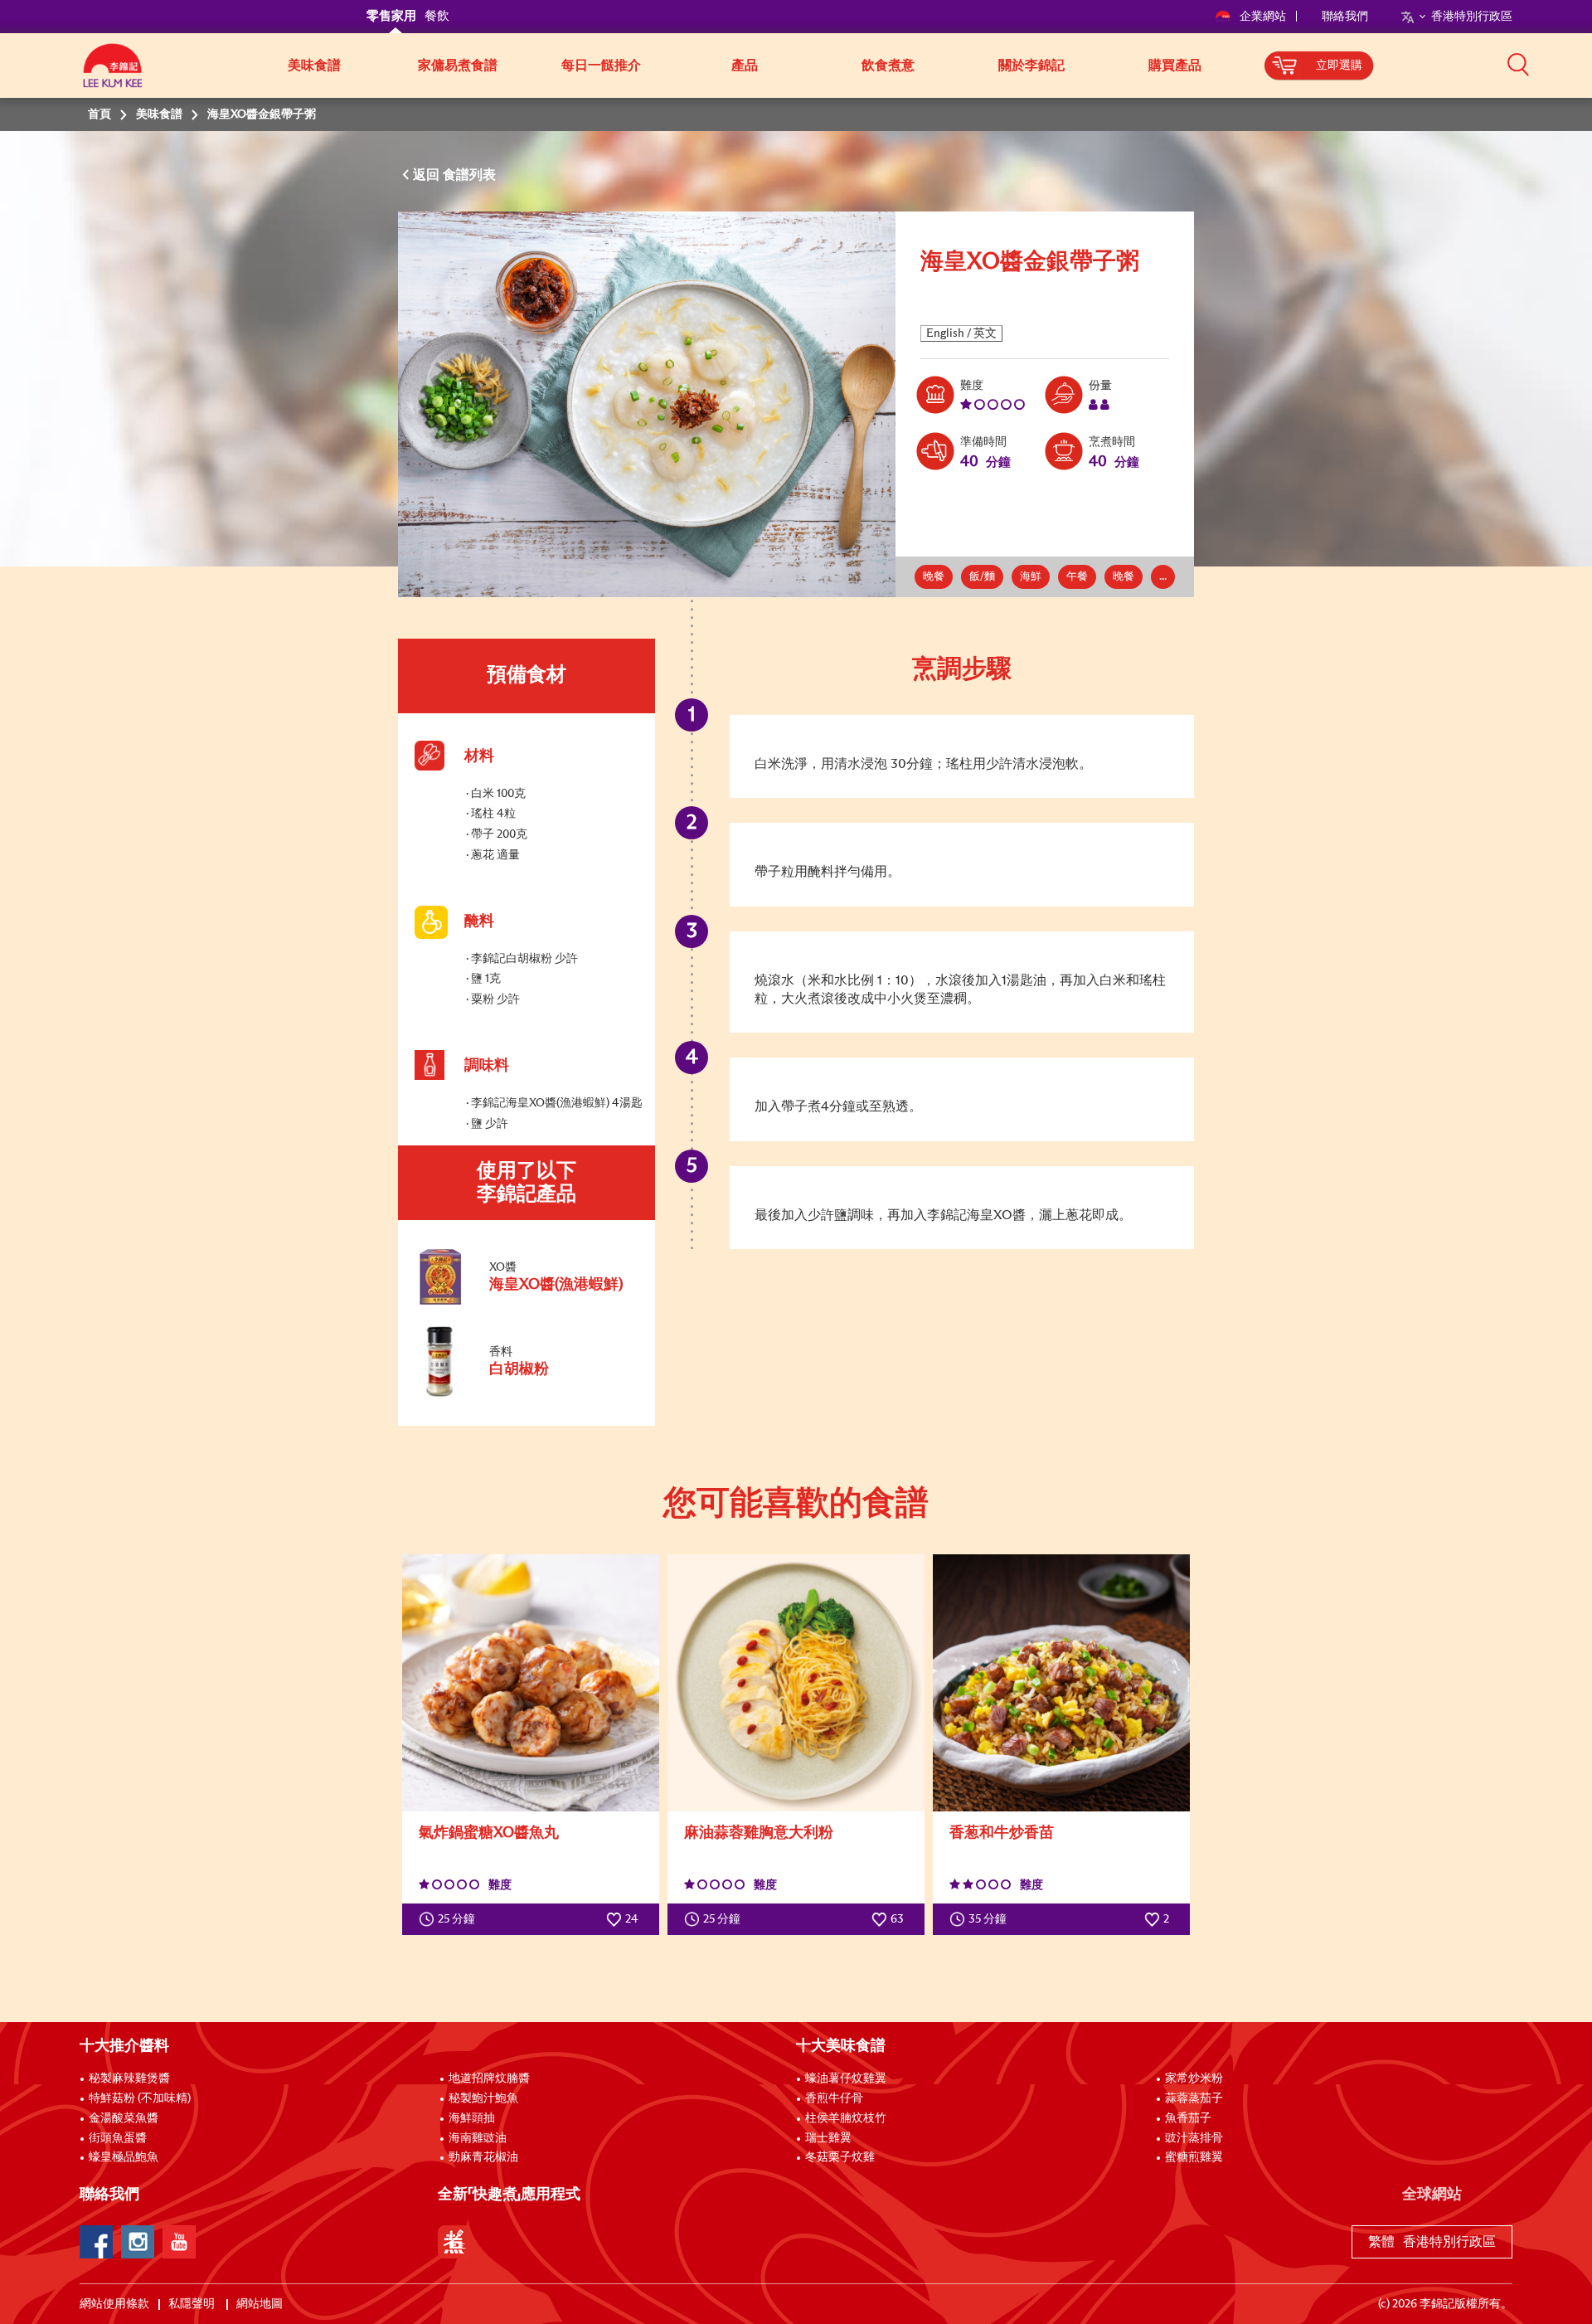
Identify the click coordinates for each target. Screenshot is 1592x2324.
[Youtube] (179, 2242)
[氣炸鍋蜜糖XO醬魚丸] (531, 1683)
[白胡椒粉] (526, 1395)
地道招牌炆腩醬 (489, 2078)
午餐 (1077, 577)
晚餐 (934, 577)
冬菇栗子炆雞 (840, 2157)
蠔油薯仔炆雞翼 (846, 2078)
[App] (454, 2242)
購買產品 (1175, 66)
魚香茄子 (1188, 2118)
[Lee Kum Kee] (113, 75)
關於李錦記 (1031, 66)
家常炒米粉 (1194, 2078)
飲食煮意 (888, 66)
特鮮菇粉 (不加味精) (140, 2098)
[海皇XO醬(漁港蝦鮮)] (526, 1301)
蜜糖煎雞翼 (1194, 2157)
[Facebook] (96, 2242)
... (1163, 577)
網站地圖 (261, 2304)
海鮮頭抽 (472, 2118)
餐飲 (437, 16)
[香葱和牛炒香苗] (1061, 1683)
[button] (1518, 64)
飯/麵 (982, 577)
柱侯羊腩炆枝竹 (846, 2118)
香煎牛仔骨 (834, 2098)
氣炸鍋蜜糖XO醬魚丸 (489, 1833)
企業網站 (1264, 17)
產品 (745, 66)
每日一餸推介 (601, 66)
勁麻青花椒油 (483, 2157)
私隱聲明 (193, 2304)
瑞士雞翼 (828, 2138)
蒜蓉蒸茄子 (1194, 2098)
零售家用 (391, 16)
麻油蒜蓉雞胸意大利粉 (759, 1833)
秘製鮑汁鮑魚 (483, 2098)
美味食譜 (314, 66)
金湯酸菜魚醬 (124, 2118)
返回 (428, 175)
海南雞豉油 (478, 2138)
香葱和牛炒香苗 (1002, 1833)
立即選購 (1339, 66)
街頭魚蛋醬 (118, 2138)
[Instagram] (138, 2242)
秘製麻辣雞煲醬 (129, 2078)
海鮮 (1031, 577)
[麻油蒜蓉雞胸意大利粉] (796, 1683)
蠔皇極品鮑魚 (124, 2157)
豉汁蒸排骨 (1194, 2138)
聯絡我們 (1345, 17)
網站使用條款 (114, 2304)
